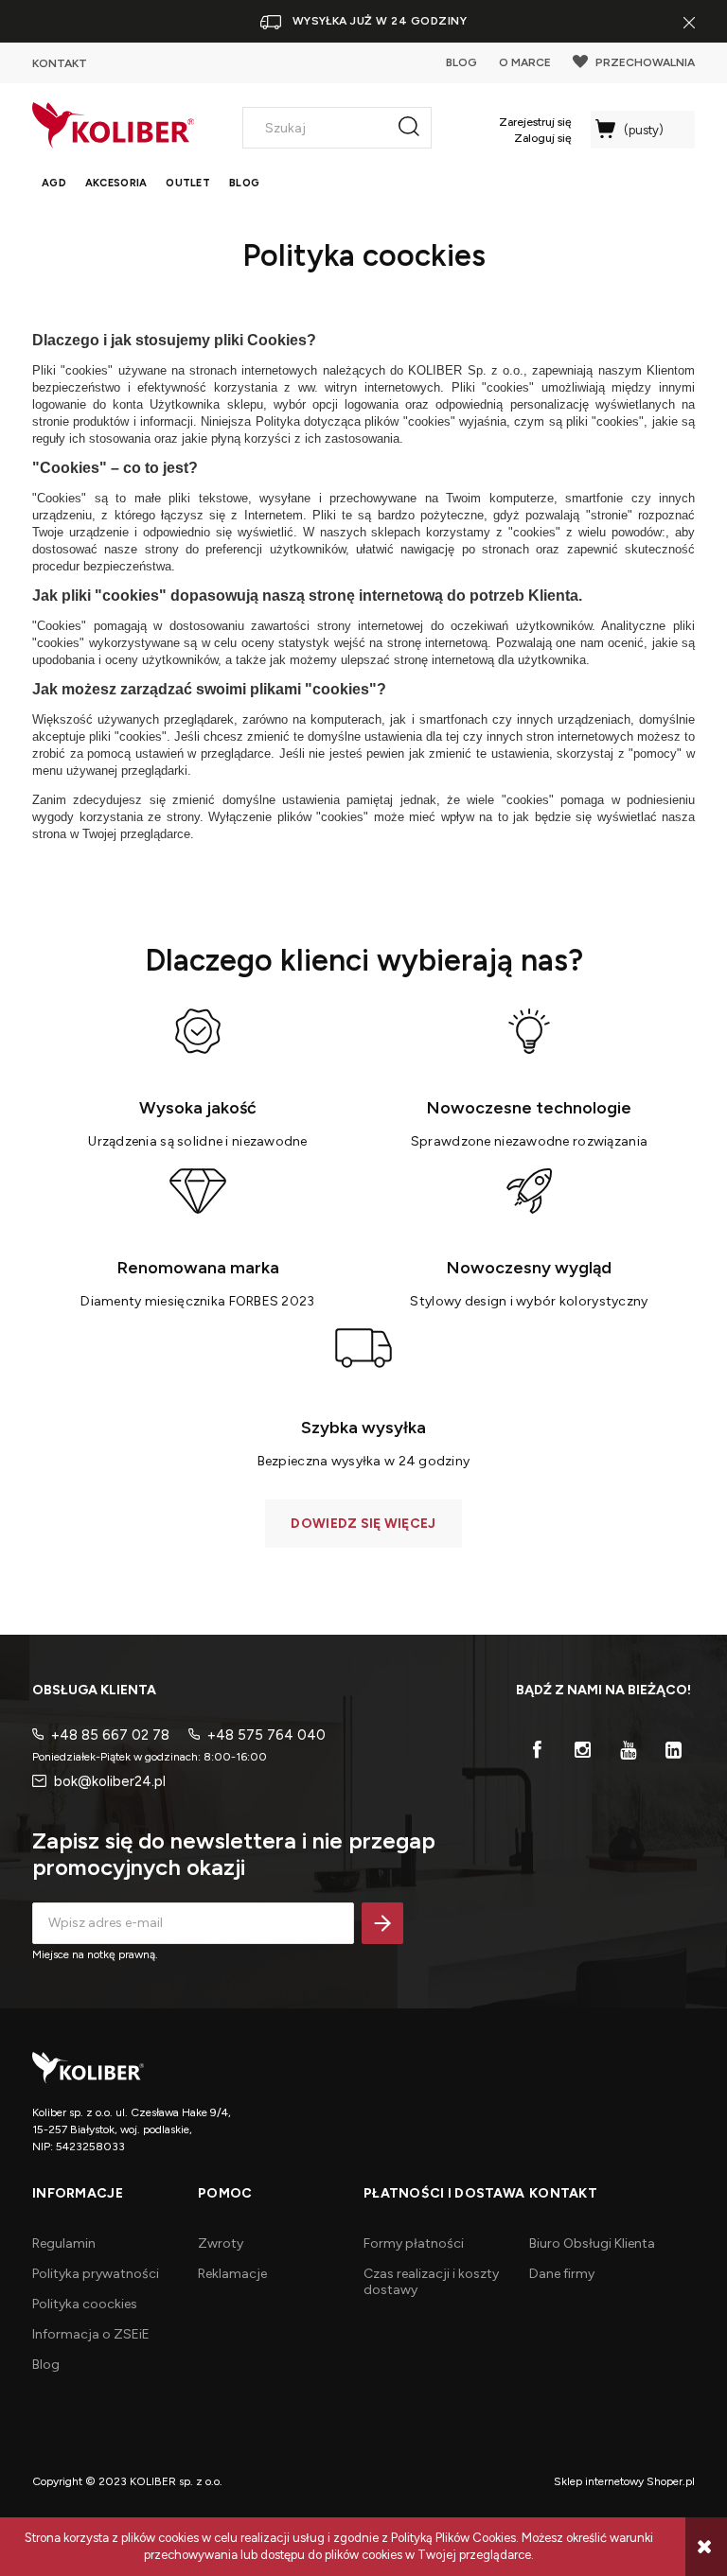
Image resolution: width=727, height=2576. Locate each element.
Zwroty (221, 2243)
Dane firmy (562, 2274)
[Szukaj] (409, 128)
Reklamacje (232, 2274)
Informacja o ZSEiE (91, 2334)
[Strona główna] (113, 125)
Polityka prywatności (96, 2274)
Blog (46, 2365)
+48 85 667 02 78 (110, 1735)
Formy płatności (414, 2243)
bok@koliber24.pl (110, 1781)
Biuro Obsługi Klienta (592, 2243)
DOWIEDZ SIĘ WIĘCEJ (363, 1524)
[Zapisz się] (382, 1923)
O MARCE (525, 62)
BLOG (461, 62)
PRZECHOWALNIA (645, 62)
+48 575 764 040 (266, 1735)
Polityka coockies (85, 2304)
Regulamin (64, 2243)
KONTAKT (60, 63)
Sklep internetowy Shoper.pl (624, 2481)
